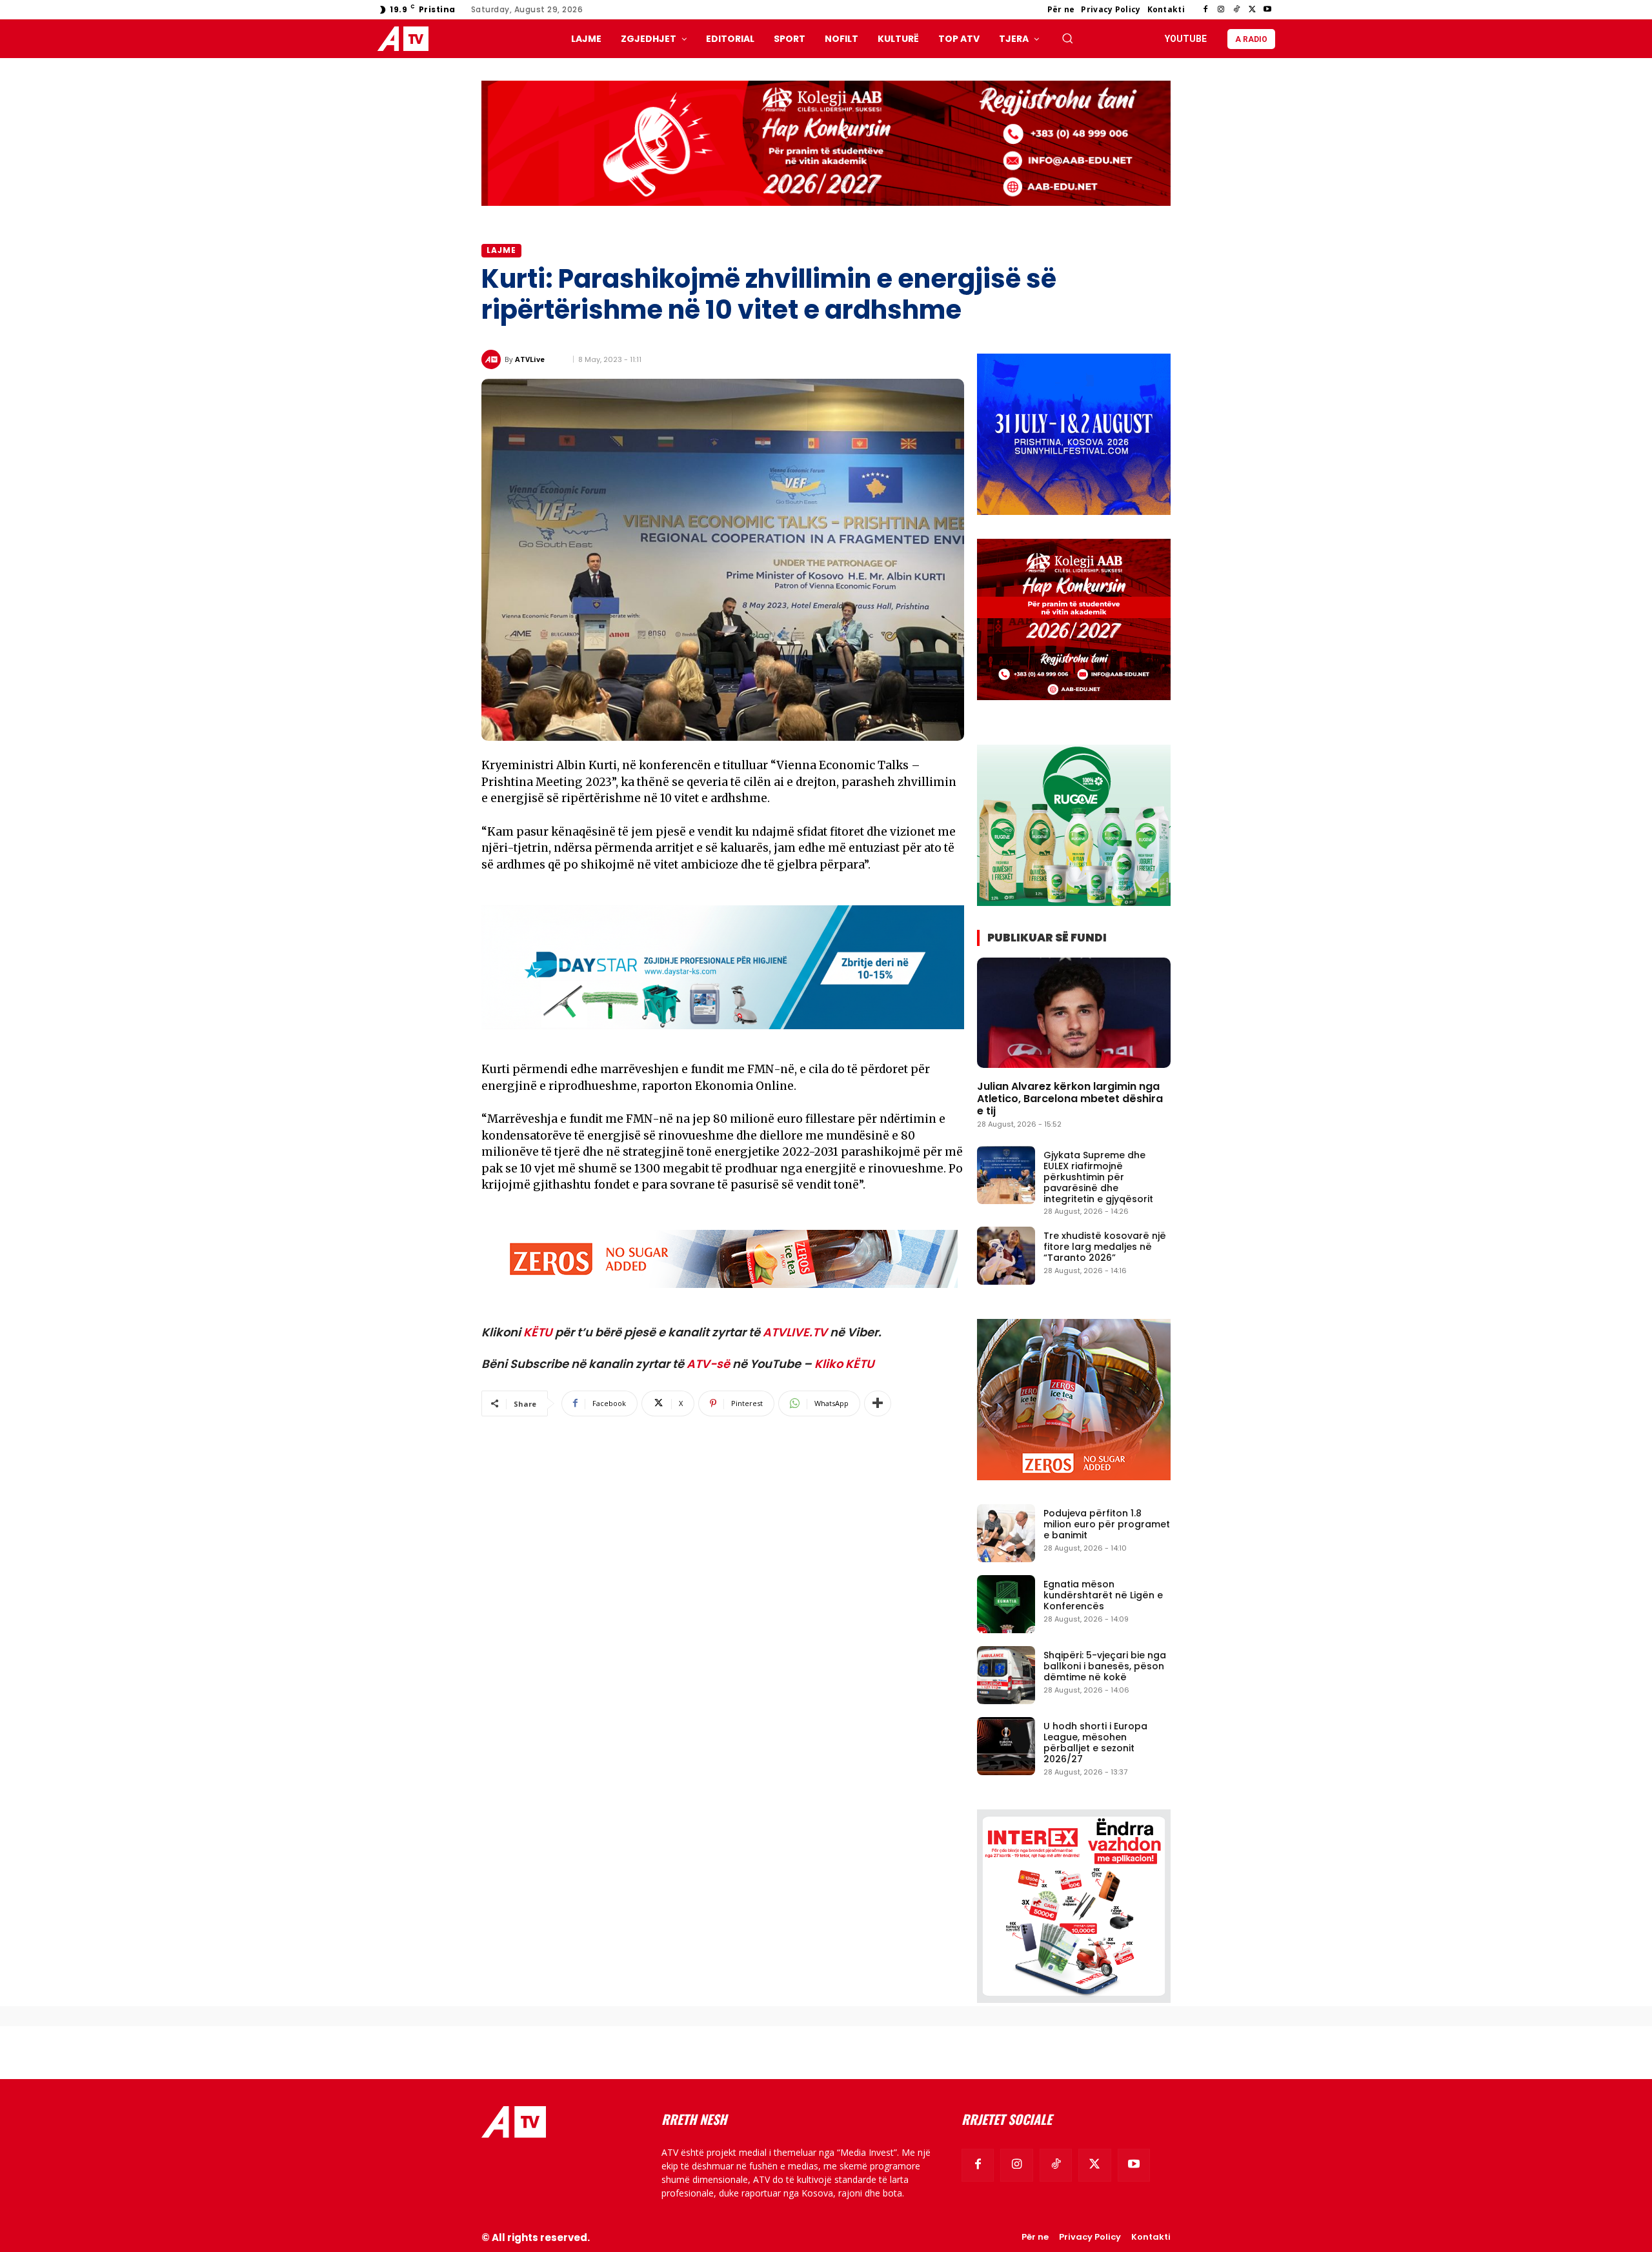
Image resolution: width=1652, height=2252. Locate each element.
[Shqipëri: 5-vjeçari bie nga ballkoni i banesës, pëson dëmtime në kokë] (1006, 1675)
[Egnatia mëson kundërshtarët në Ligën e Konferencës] (1006, 1604)
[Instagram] (1221, 10)
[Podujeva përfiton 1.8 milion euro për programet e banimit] (1006, 1533)
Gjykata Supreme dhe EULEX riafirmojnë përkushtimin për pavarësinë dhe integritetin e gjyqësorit (1098, 1177)
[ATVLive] (493, 359)
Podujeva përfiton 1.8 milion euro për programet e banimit (1107, 1524)
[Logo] (406, 39)
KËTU (538, 1332)
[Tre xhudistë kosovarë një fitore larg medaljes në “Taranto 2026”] (1006, 1256)
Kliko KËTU (844, 1364)
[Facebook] (1205, 10)
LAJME (501, 250)
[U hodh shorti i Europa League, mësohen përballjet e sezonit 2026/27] (1006, 1746)
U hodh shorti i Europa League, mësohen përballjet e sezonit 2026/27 (1095, 1742)
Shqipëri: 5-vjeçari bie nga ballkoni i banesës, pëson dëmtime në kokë (1105, 1666)
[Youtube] (1267, 10)
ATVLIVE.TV (795, 1332)
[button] (1067, 38)
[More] (878, 1403)
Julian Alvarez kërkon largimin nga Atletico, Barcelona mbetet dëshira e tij (1070, 1099)
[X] (1252, 10)
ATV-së (708, 1364)
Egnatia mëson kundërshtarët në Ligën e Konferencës (1103, 1595)
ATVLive (530, 359)
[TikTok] (1236, 10)
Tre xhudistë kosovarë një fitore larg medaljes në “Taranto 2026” (1105, 1247)
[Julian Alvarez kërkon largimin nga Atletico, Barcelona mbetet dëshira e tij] (1074, 1013)
